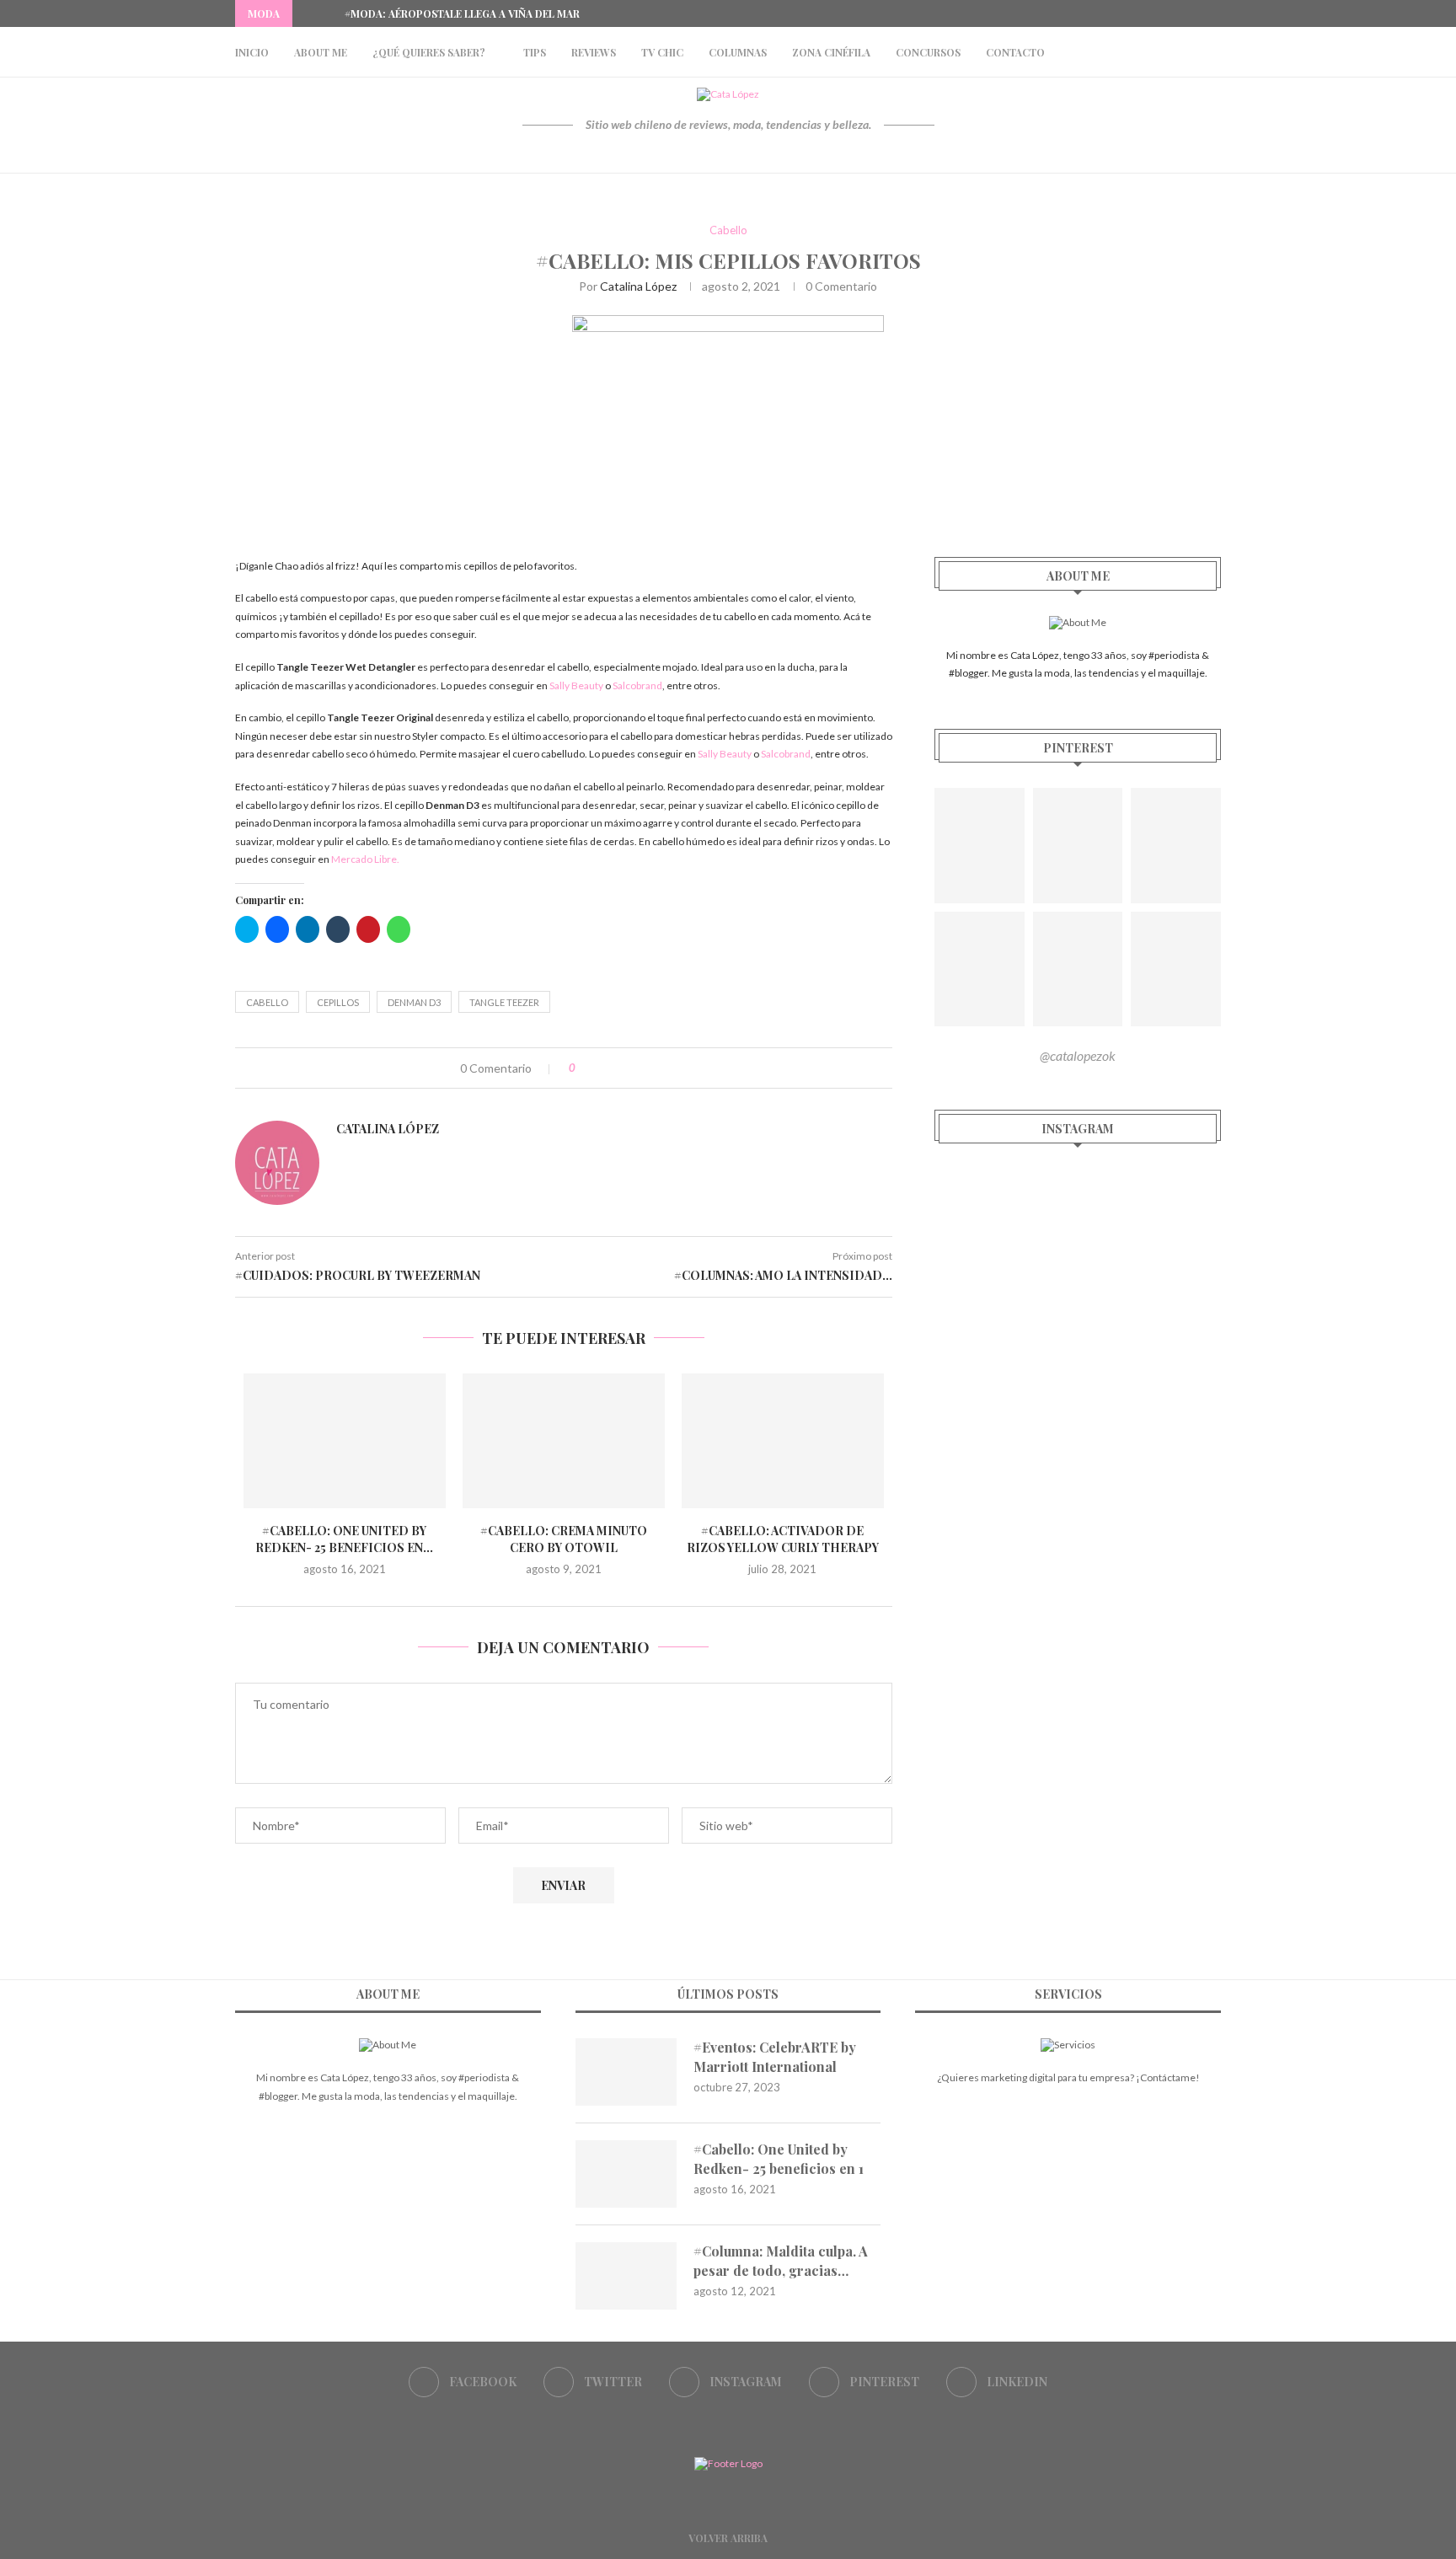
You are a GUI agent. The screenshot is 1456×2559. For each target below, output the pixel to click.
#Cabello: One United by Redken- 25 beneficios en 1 (779, 2158)
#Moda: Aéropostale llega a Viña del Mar (462, 13)
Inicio (252, 52)
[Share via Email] (658, 1068)
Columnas (738, 52)
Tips (535, 52)
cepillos (338, 1002)
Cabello (728, 230)
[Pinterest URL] (980, 846)
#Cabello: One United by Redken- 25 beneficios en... (344, 1539)
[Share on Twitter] (622, 1068)
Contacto (1015, 52)
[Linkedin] (1217, 13)
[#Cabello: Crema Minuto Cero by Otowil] (564, 1441)
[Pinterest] (1197, 13)
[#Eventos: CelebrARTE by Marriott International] (626, 2072)
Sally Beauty (576, 685)
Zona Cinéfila (831, 52)
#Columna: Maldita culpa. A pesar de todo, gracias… (781, 2260)
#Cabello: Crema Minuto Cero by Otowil (564, 1539)
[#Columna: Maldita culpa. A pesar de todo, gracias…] (626, 2276)
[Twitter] (1159, 13)
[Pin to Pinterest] (640, 1068)
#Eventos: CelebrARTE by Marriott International (775, 2056)
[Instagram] (1178, 13)
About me (321, 52)
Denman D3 (414, 1002)
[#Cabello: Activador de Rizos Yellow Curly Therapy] (783, 1441)
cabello (267, 1002)
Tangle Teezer (504, 1002)
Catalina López (638, 286)
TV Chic (662, 52)
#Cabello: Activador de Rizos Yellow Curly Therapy (783, 1539)
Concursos (928, 52)
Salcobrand (637, 685)
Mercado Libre (364, 859)
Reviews (594, 52)
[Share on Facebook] (605, 1068)
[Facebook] (1139, 13)
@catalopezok (1078, 1055)
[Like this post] (584, 1068)
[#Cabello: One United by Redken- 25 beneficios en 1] (345, 1441)
